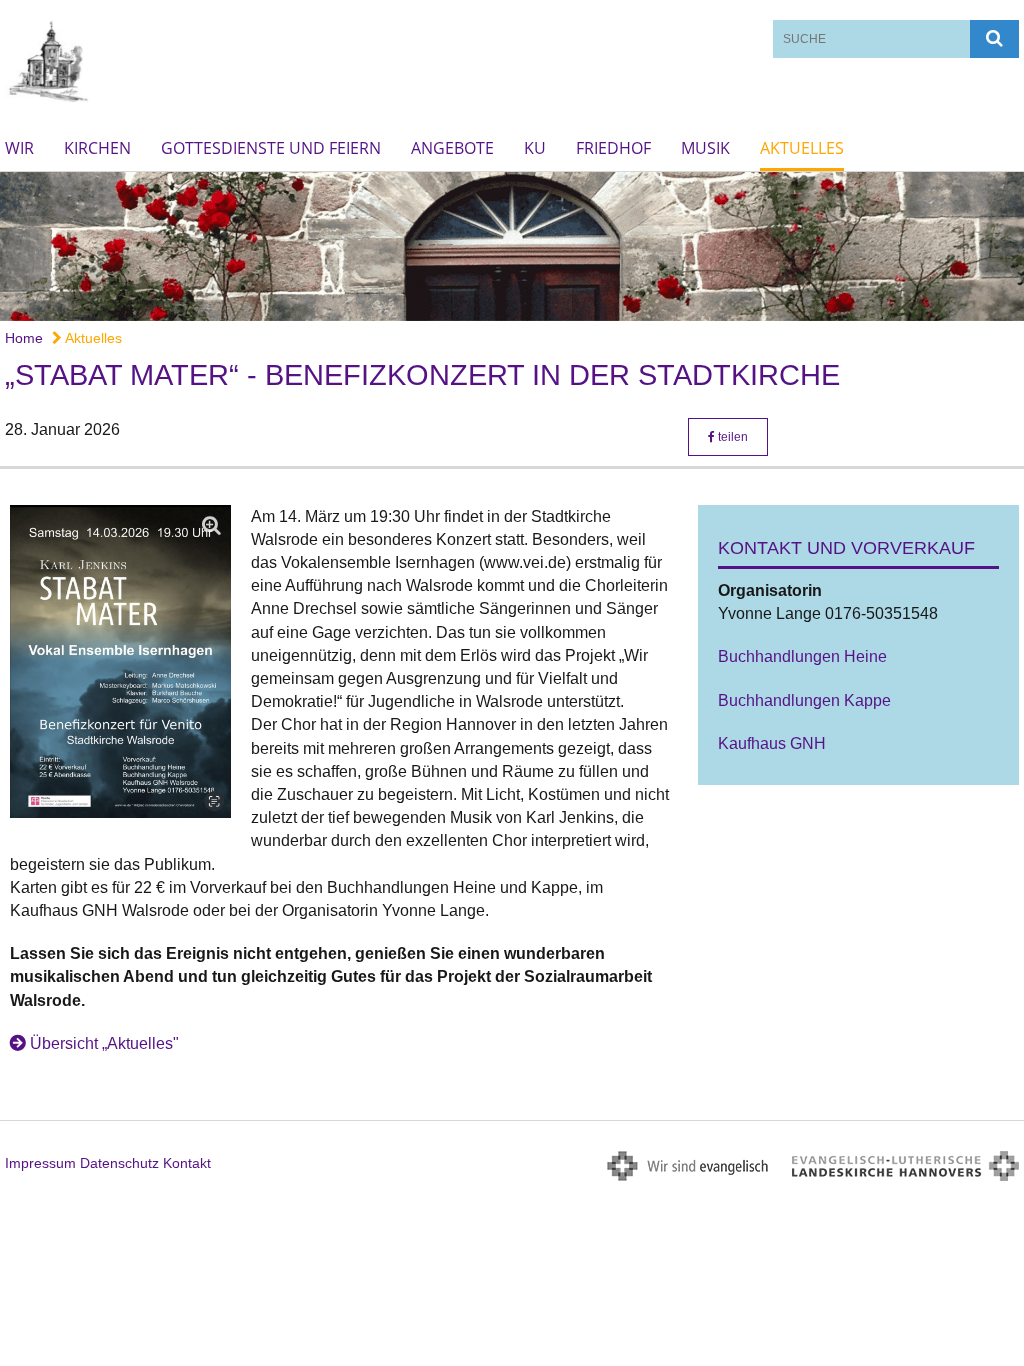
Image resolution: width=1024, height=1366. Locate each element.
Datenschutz (119, 1163)
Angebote (452, 148)
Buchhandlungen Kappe (804, 700)
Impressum (40, 1163)
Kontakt (187, 1163)
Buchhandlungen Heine (802, 656)
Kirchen (97, 148)
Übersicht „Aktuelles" (104, 1043)
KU (535, 148)
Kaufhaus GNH (772, 743)
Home (24, 338)
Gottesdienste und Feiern (271, 148)
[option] (512, 246)
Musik (705, 148)
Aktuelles (802, 148)
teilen (731, 437)
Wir (19, 148)
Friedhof (613, 148)
